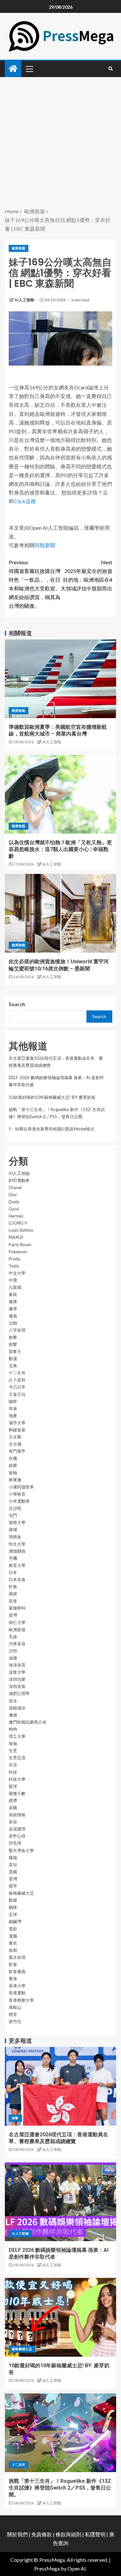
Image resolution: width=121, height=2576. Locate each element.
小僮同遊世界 (21, 1487)
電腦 (13, 1936)
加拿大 (15, 1351)
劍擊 (13, 1344)
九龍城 (15, 1287)
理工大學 (17, 1736)
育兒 (13, 1865)
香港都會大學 (21, 2000)
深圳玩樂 (17, 1679)
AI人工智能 (25, 300)
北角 (13, 1366)
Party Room (20, 1245)
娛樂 (13, 1465)
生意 (13, 1750)
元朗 (13, 1323)
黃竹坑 (15, 2021)
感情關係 (17, 1551)
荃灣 (13, 1879)
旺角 (13, 1587)
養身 (13, 1979)
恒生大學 (17, 1544)
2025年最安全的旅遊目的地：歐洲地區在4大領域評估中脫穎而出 (86, 575)
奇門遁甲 (17, 1451)
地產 (13, 1416)
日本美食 (17, 1579)
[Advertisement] (60, 143)
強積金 (15, 1537)
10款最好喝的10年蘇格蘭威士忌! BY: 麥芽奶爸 (52, 1097)
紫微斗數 (17, 1793)
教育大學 (17, 1565)
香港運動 (17, 1993)
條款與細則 (68, 2534)
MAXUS (16, 1237)
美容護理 (17, 1829)
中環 (13, 1280)
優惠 (13, 1316)
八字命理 (17, 1330)
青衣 (13, 1943)
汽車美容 (17, 1644)
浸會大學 (17, 1672)
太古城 (15, 1444)
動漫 (13, 1358)
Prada (14, 1259)
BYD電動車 (19, 1180)
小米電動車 (19, 1501)
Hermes (16, 1216)
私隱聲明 (95, 2534)
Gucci (14, 1209)
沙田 (13, 1651)
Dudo (14, 1202)
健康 (13, 1301)
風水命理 (17, 1957)
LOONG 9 (18, 1223)
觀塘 (13, 1900)
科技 (13, 1772)
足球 (13, 1914)
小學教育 (17, 1494)
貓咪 (13, 1907)
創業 (13, 1337)
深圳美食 (17, 1686)
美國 (13, 1808)
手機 (13, 1558)
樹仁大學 (17, 1622)
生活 (13, 1765)
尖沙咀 (15, 1508)
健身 (13, 1308)
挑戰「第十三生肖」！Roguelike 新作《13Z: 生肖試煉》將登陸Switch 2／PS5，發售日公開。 (60, 2488)
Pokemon (18, 1252)
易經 (13, 1594)
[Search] (111, 69)
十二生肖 (17, 1373)
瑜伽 (13, 1743)
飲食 (13, 1964)
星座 (13, 1601)
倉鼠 (13, 1294)
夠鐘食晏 (17, 1430)
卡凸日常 (17, 1387)
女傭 (13, 1458)
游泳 (13, 1701)
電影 (13, 1929)
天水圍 (15, 1437)
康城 (13, 1529)
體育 (13, 2014)
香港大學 (17, 1986)
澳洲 (13, 1715)
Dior (13, 1195)
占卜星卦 (17, 1380)
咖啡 (13, 1401)
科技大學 (17, 1779)
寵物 (13, 1473)
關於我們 (18, 2534)
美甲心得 (17, 1836)
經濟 (13, 1800)
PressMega (47, 2568)
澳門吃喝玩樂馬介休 (28, 1722)
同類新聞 (45, 545)
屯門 (13, 1515)
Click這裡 (25, 501)
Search (17, 1004)
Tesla (14, 1266)
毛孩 (13, 1637)
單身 (13, 1408)
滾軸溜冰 (17, 1708)
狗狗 (13, 1729)
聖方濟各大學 (21, 1850)
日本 (13, 1572)
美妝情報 (17, 1815)
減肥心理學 (19, 1693)
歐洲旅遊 (19, 248)
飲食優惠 (17, 1971)
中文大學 (17, 1273)
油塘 (13, 1658)
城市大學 (17, 1423)
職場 (13, 1858)
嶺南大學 (17, 1522)
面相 (13, 1950)
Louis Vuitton (21, 1230)
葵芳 (13, 1886)
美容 (13, 1822)
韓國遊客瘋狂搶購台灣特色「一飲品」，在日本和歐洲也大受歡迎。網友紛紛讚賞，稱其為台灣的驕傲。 (35, 584)
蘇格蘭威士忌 (21, 1893)
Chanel (15, 1188)
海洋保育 (17, 1665)
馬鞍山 (15, 2007)
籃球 (13, 1786)
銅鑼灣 (15, 1921)
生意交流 (17, 1758)
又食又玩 (17, 1394)
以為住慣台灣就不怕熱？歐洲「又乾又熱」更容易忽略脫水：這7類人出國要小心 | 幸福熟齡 (60, 849)
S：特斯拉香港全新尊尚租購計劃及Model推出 (52, 1129)
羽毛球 (15, 1843)
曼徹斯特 (17, 1608)
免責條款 (42, 2534)
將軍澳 (15, 1480)
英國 (13, 1872)
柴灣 (13, 1615)
